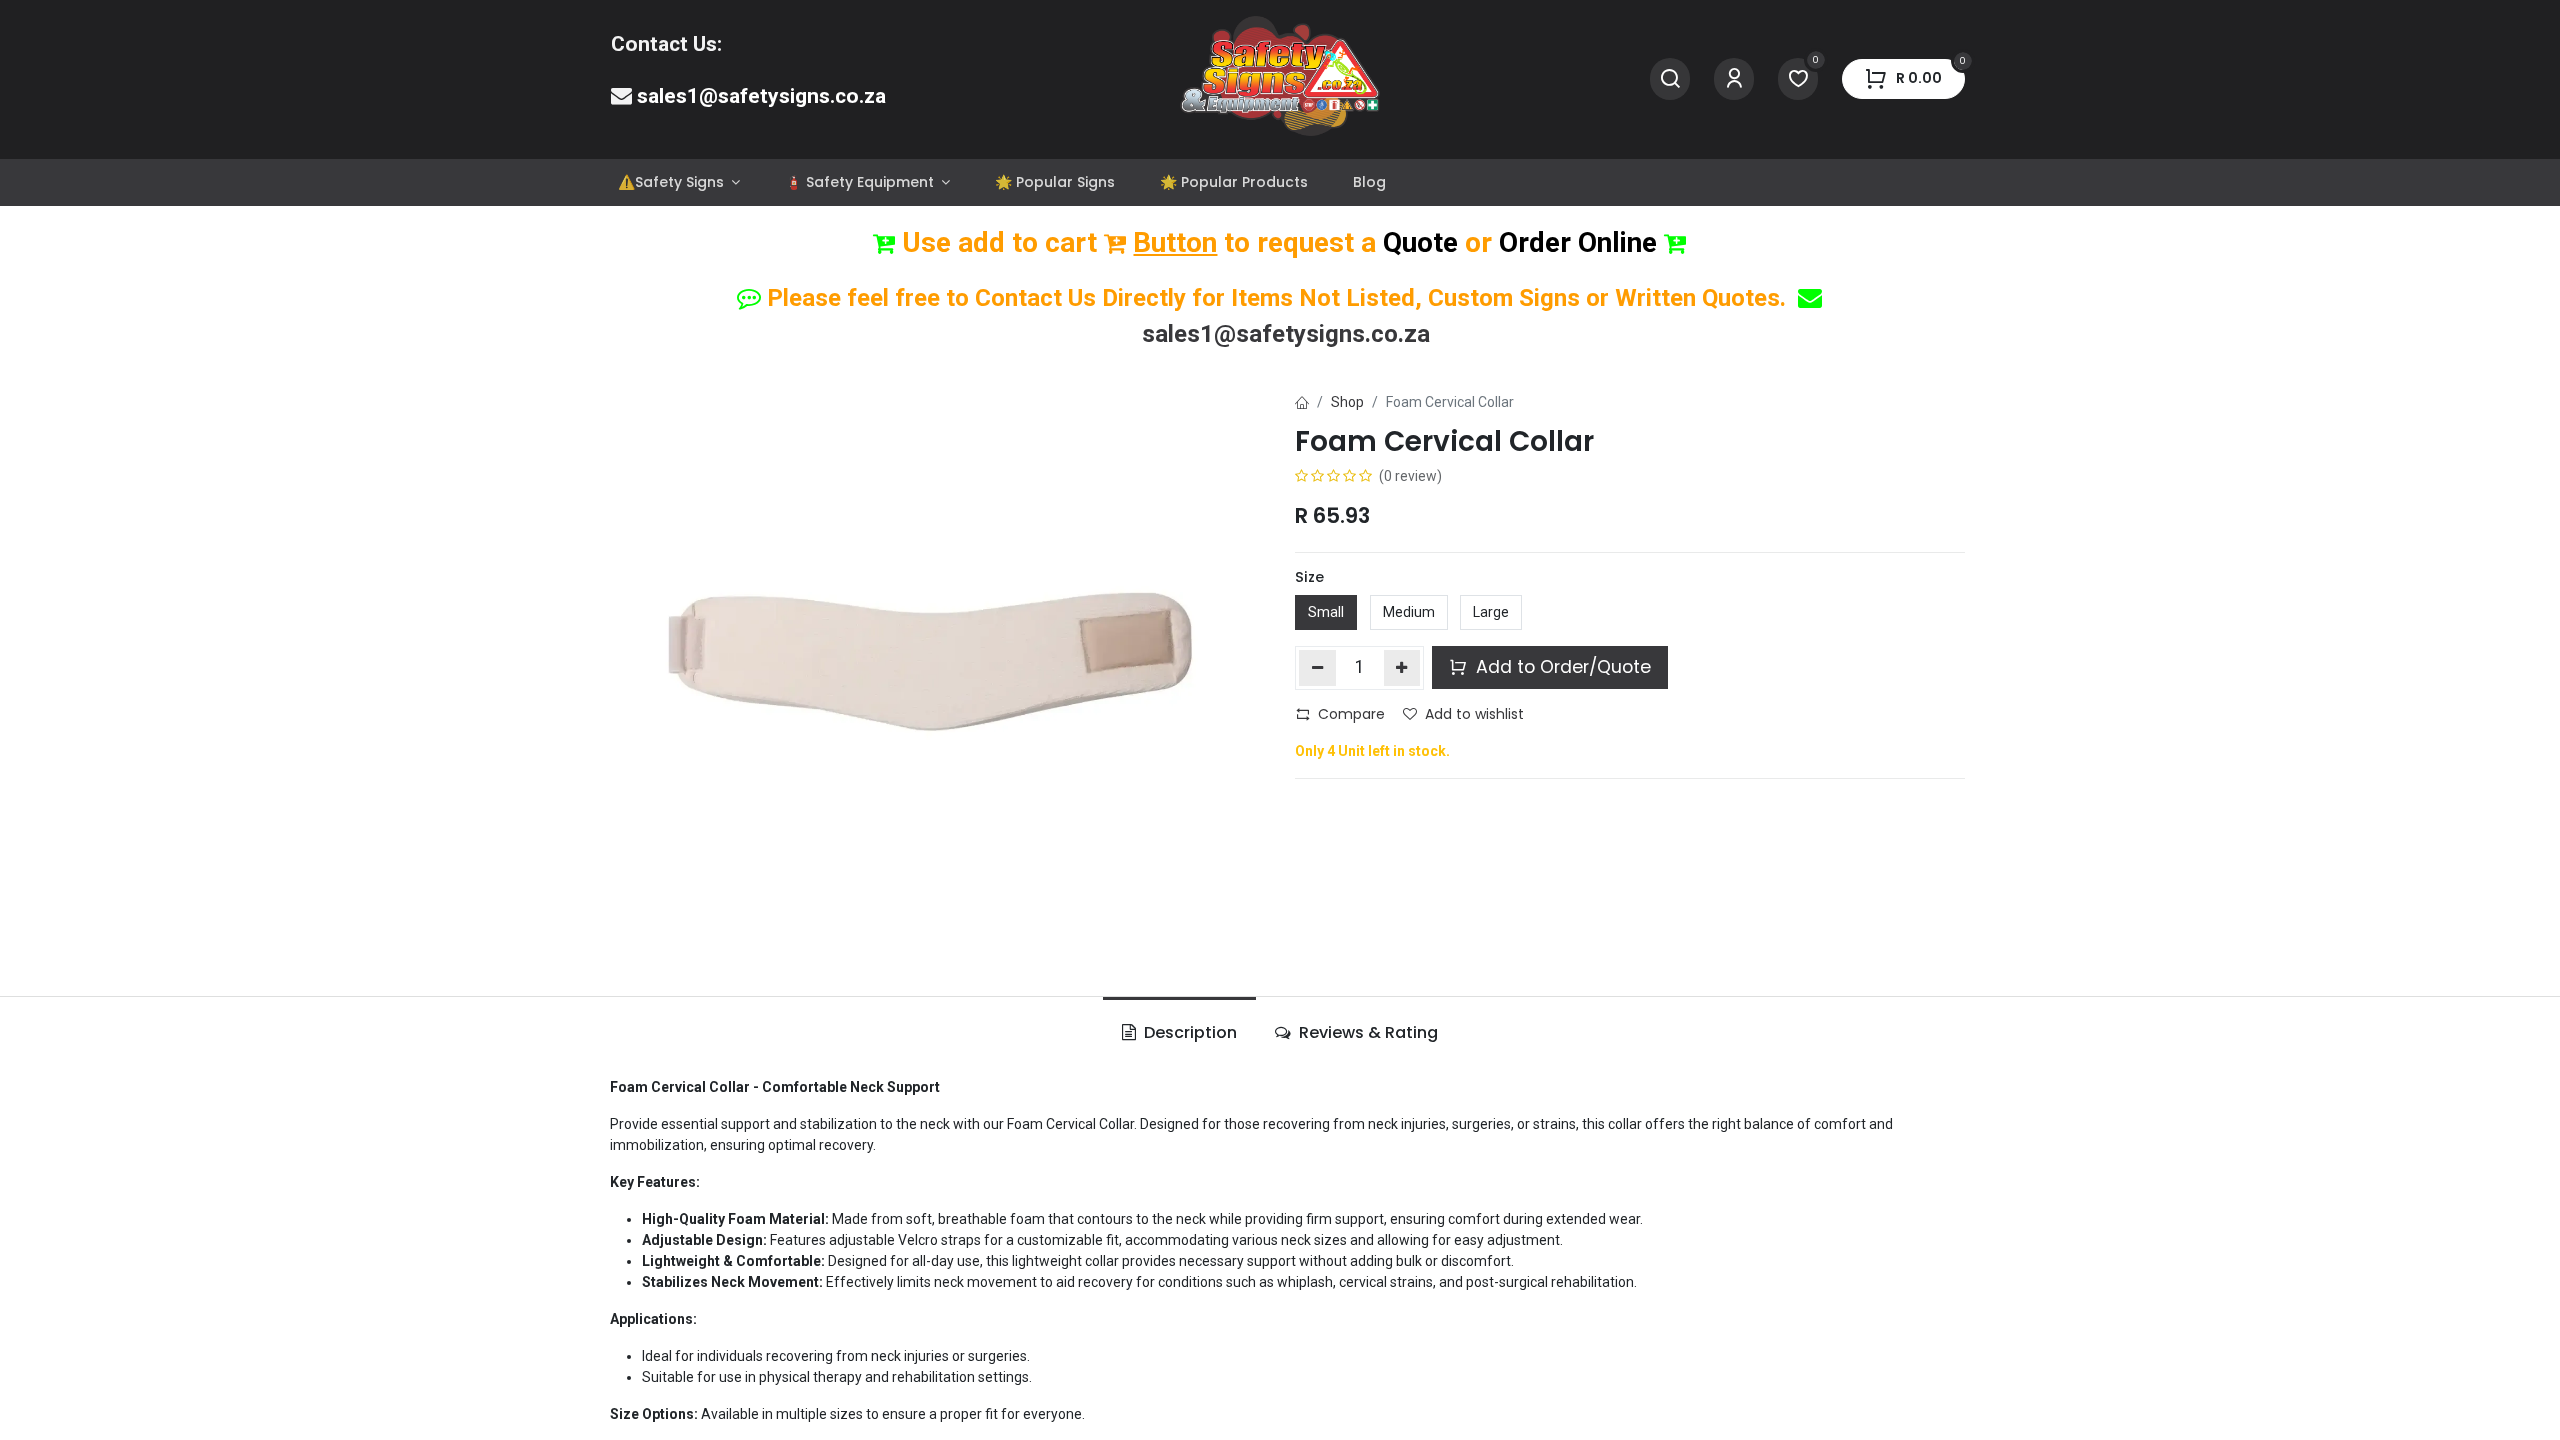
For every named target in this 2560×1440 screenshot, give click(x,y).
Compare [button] (1351, 714)
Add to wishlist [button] (1474, 714)
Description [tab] (1188, 1032)
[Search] (1670, 79)
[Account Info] (1734, 79)
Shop (1347, 402)
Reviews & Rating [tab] (1366, 1032)
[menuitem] (678, 182)
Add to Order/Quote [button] (1561, 667)
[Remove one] (1317, 668)
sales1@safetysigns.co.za (761, 96)
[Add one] (1402, 668)
